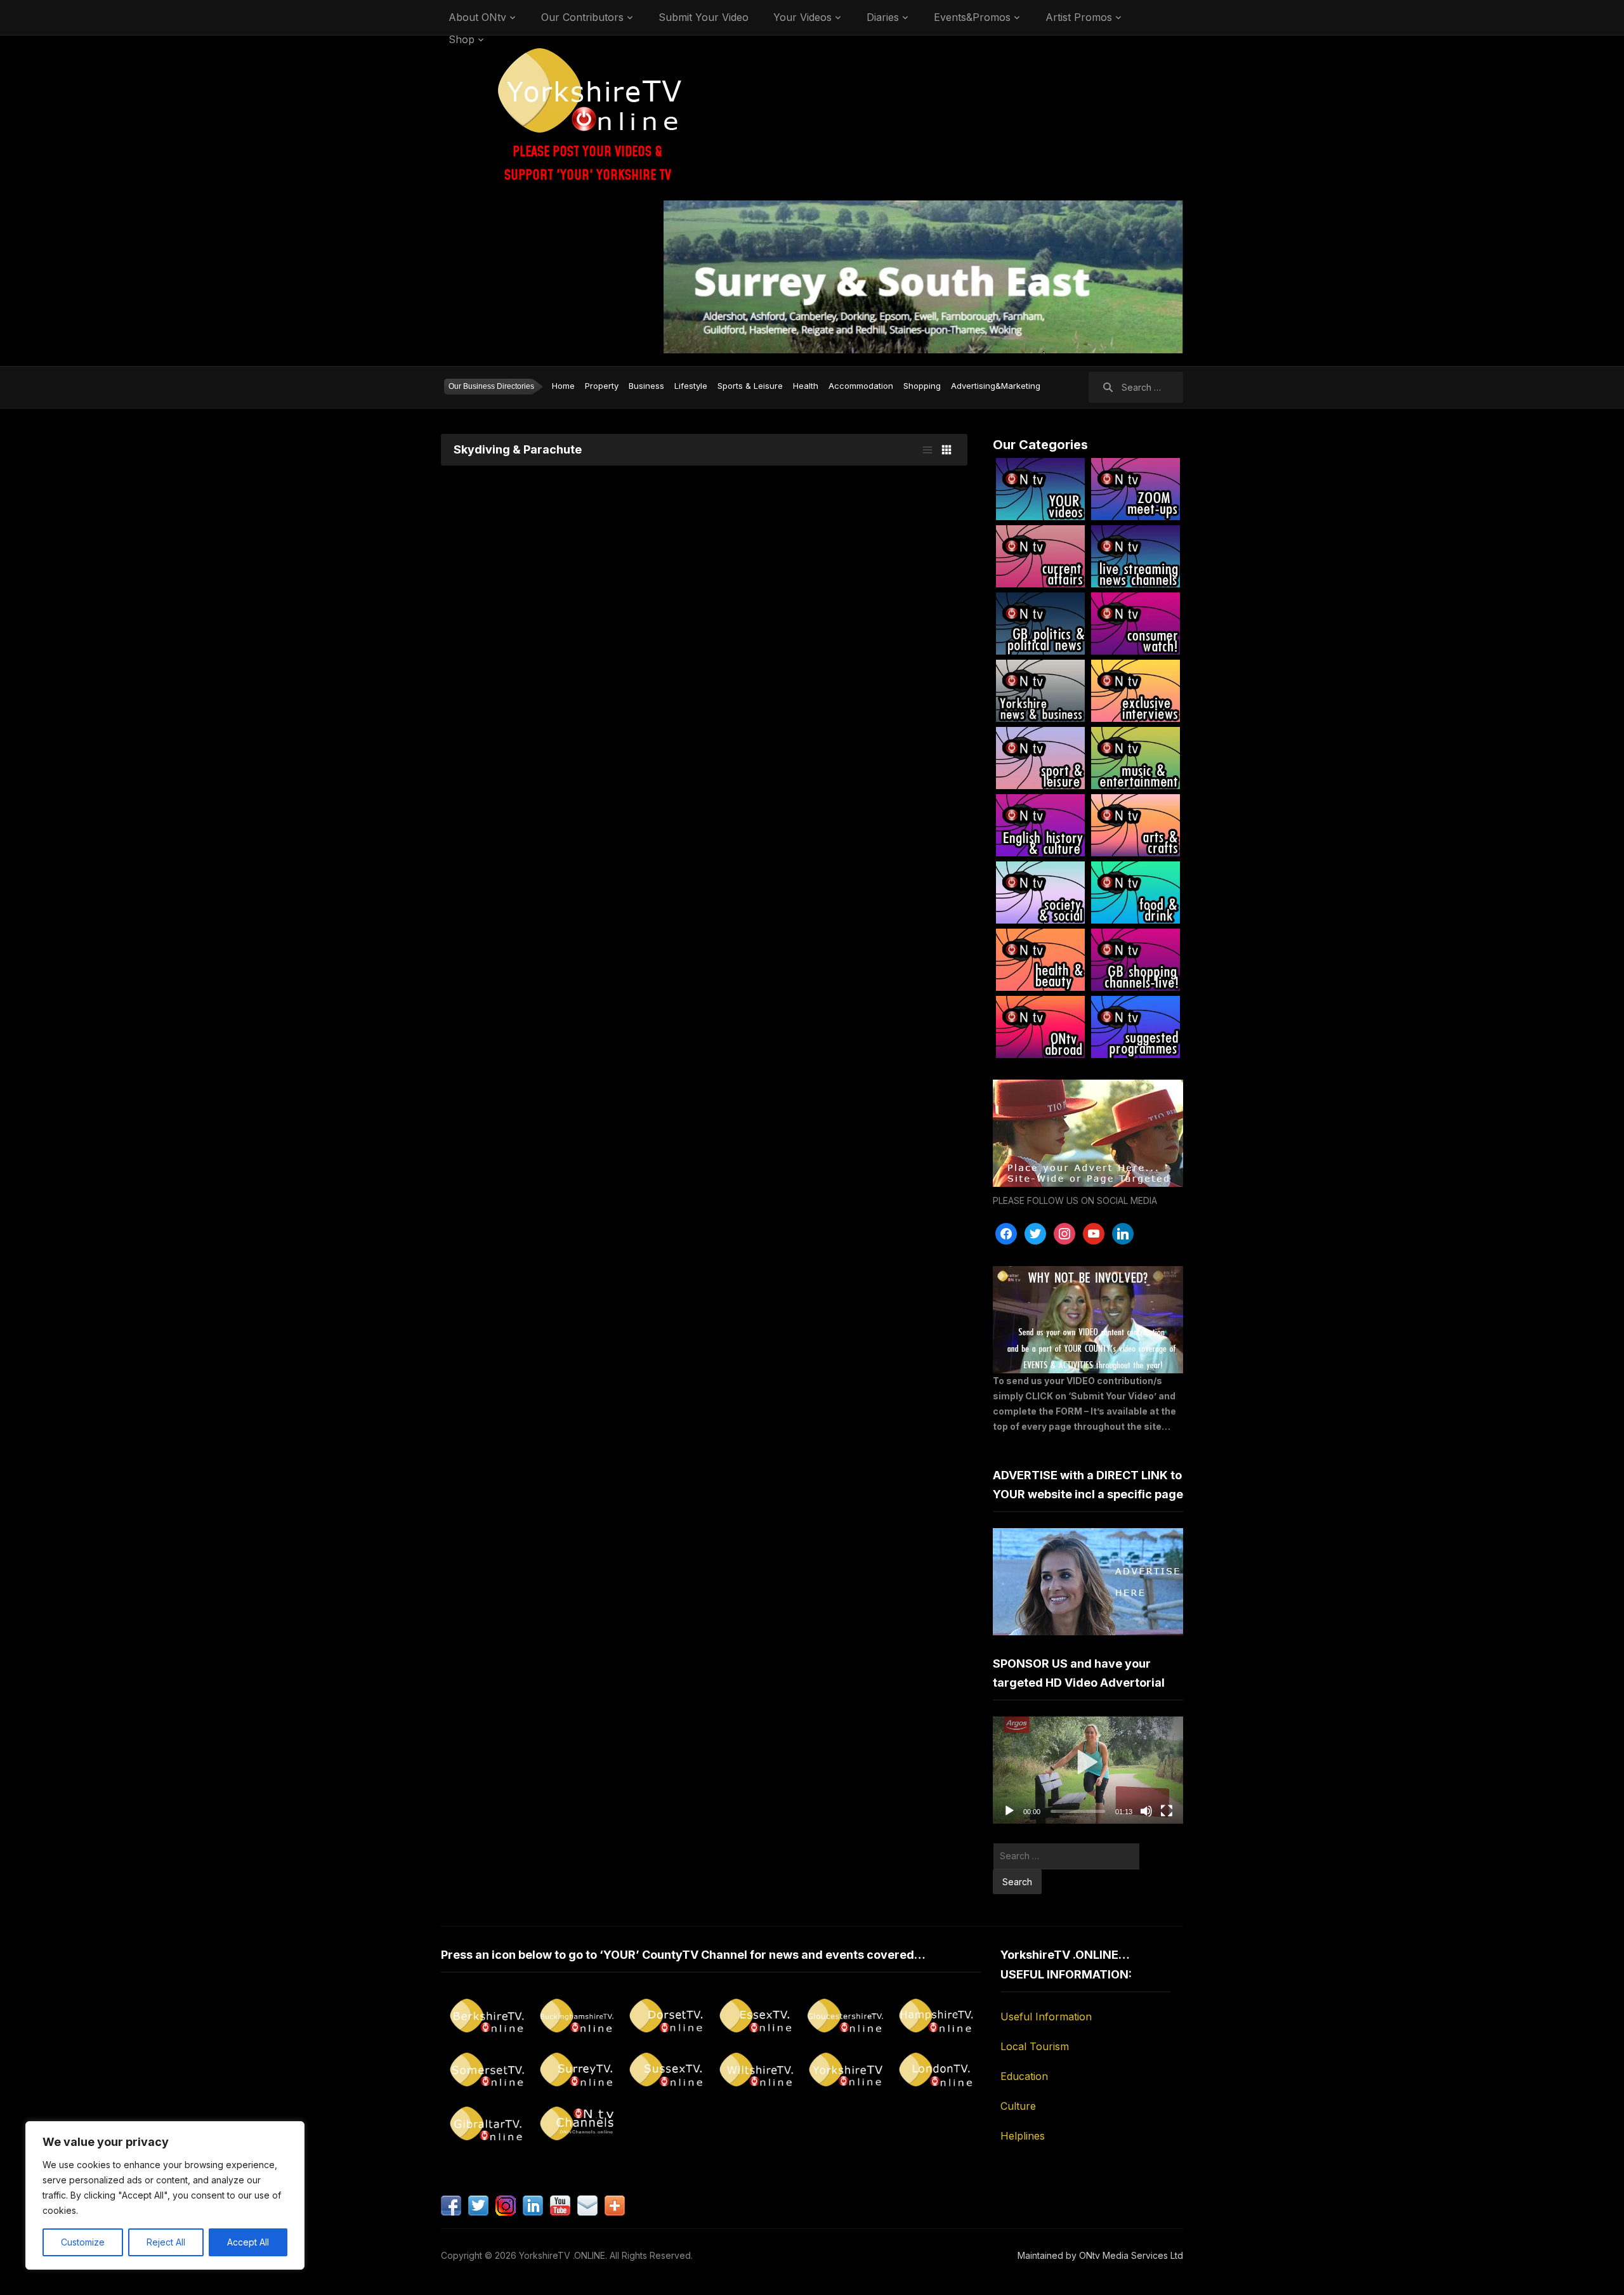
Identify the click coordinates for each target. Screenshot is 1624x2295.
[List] (927, 450)
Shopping (922, 386)
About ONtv (477, 17)
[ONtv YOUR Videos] (1040, 489)
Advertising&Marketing (996, 386)
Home (563, 386)
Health (806, 386)
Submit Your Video (704, 17)
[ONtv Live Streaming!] (1136, 556)
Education (1024, 2076)
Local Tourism (1035, 2046)
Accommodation (861, 386)
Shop (462, 39)
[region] (165, 2195)
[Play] (1009, 1811)
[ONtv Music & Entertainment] (1136, 758)
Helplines (1023, 2136)
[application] (1088, 1770)
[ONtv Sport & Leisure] (1040, 758)
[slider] (1078, 1811)
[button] (1088, 1770)
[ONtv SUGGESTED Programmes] (1136, 1027)
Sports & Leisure (750, 386)
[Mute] (1146, 1811)
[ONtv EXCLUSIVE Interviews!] (1136, 691)
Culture (1018, 2106)
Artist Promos (1079, 17)
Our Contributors (582, 17)
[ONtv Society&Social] (1040, 893)
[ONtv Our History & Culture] (1040, 825)
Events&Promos (972, 17)
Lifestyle (691, 386)
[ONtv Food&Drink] (1136, 893)
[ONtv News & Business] (1040, 691)
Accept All (248, 2242)
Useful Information (1046, 2017)
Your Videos (802, 17)
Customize (83, 2242)
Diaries (883, 17)
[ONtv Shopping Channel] (1136, 960)
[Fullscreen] (1167, 1811)
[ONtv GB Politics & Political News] (1040, 624)
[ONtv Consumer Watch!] (1136, 624)
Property (602, 386)
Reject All (166, 2242)
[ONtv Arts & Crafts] (1136, 825)
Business (646, 386)
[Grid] (946, 450)
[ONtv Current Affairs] (1040, 556)
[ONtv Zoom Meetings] (1136, 489)
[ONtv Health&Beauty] (1040, 960)
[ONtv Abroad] (1040, 1027)
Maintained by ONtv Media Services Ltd (1100, 2255)
